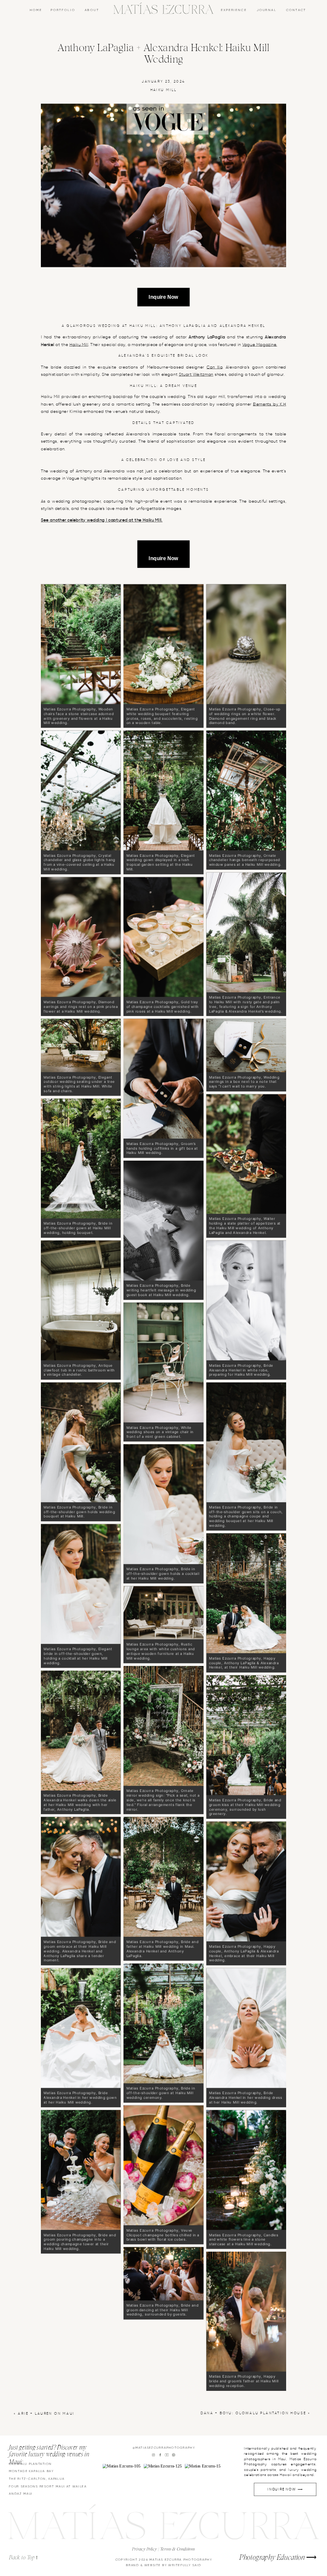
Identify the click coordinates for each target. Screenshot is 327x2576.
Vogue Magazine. (260, 345)
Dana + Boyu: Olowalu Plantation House (253, 2413)
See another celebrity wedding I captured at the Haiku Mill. (102, 521)
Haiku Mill (164, 90)
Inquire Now (163, 297)
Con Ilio (214, 367)
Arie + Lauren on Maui (46, 2414)
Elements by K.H (270, 404)
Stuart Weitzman (196, 375)
